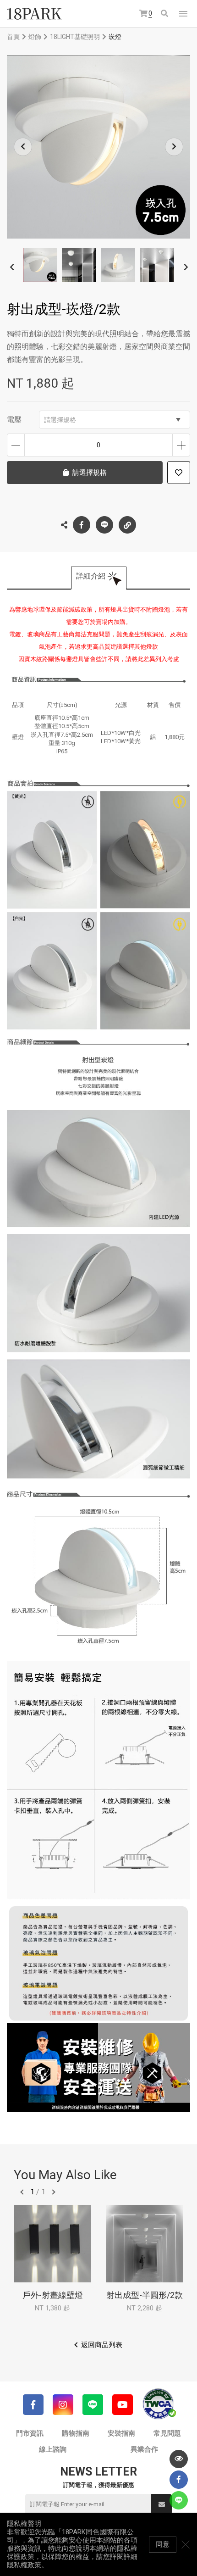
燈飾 (35, 37)
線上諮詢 (53, 2449)
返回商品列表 (102, 2345)
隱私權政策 (24, 2565)
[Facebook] (33, 2405)
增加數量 (181, 445)
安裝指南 (121, 2433)
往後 (54, 2192)
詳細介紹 (91, 576)
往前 (22, 2192)
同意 (163, 2544)
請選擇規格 (60, 420)
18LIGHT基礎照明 (75, 37)
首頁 (13, 37)
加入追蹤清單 (179, 473)
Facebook (82, 525)
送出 (161, 2504)
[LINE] (93, 2405)
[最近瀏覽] (179, 2459)
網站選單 (183, 14)
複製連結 (127, 525)
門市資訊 (30, 2433)
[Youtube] (123, 2405)
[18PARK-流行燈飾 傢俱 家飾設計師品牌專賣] (34, 14)
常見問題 (167, 2433)
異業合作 (144, 2449)
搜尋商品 (165, 14)
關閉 (186, 2544)
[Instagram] (63, 2405)
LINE (104, 525)
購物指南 (76, 2433)
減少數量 (16, 445)
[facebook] (179, 2480)
